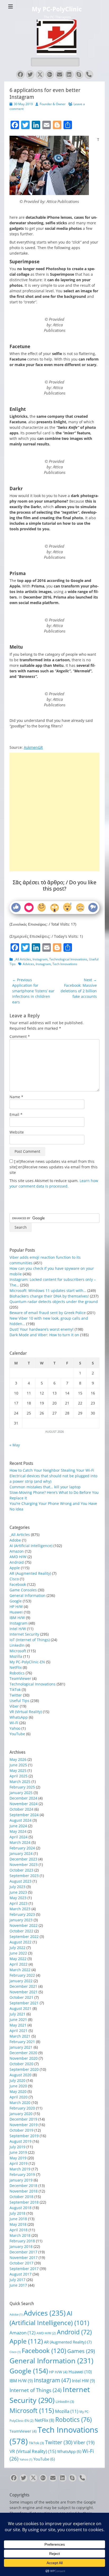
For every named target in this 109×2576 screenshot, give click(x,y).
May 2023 (18, 1898)
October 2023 (21, 1870)
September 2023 (24, 1876)
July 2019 (17, 2147)
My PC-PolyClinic (57, 9)
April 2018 (19, 2230)
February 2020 (22, 2108)
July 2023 (17, 1887)
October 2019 (21, 2130)
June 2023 (18, 1892)
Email (16, 1114)
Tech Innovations (65, 964)
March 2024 (20, 1842)
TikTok (15, 1690)
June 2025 (18, 1765)
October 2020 (21, 2064)
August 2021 (21, 2008)
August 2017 (21, 2274)
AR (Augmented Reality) (30, 1573)
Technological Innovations (68, 959)
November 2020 (24, 2058)
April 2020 (19, 2097)
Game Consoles (23, 1590)
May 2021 (18, 2025)
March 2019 (20, 2169)
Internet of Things (36, 2390)
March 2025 (20, 1782)
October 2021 (21, 1997)
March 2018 (20, 2235)
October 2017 (21, 2263)
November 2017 (24, 2257)
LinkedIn (17, 1645)
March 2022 (20, 1970)
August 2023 (21, 1881)
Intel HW (83, 2381)
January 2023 (21, 1920)
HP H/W (16, 1607)
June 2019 (18, 2152)
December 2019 (23, 2119)
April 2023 (19, 1903)
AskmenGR (33, 747)
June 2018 (18, 2219)
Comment (20, 1036)
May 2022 (18, 1959)
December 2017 (23, 2252)
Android (17, 1562)
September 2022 (24, 1936)
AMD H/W (18, 1557)
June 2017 (18, 2285)
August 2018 (21, 2208)
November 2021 (24, 1992)
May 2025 (18, 1770)
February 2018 (22, 2241)
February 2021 (22, 2042)
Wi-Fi (14, 1723)
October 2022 (21, 1931)
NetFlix (16, 1667)
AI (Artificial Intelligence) (31, 1546)
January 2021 (21, 2047)
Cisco (14, 1579)
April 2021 (19, 2031)
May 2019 (18, 2158)
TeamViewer (20, 1678)
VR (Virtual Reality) (26, 1712)
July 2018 (17, 2213)
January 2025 (21, 1793)
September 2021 (24, 2003)
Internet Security (24, 1634)
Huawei (16, 1612)
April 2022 (19, 1964)
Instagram (40, 959)
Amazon (17, 1551)
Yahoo (15, 1728)
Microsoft (18, 1651)
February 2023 (22, 1914)
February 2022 (22, 1975)
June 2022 (18, 1953)
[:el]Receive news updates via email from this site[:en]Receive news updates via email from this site (54, 1167)
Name (16, 1097)
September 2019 (24, 2136)
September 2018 (24, 2202)
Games (81, 2351)
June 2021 (18, 2020)
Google (16, 1601)
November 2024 (24, 1804)
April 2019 (19, 2163)
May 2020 (18, 2091)
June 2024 (18, 1826)
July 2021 (17, 2014)
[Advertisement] (54, 793)
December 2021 (23, 1986)
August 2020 (21, 2075)
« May (15, 1445)
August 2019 (21, 2141)
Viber (14, 1706)
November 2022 (24, 1925)
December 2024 (23, 1798)
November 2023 (24, 1865)
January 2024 (21, 1853)
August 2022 (21, 1942)
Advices (28, 964)
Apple (15, 1568)
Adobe (15, 1540)
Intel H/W (18, 1629)
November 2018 (24, 2191)
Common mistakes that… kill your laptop (45, 1487)
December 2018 (23, 2186)
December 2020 (23, 2053)
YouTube (17, 1734)
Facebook (18, 1584)
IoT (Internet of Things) (30, 1640)
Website (17, 1132)
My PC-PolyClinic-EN (27, 1662)
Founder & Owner (53, 104)
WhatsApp (19, 1717)
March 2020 (20, 2103)
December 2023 (23, 1859)
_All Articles (22, 959)
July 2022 (17, 1948)
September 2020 (24, 2069)
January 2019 (21, 2180)
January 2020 (21, 2114)
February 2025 (22, 1787)
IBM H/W (17, 1618)
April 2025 (19, 1776)
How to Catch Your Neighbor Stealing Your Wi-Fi (52, 1470)
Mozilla (16, 1656)
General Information (28, 1595)
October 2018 (21, 2197)
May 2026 (18, 1759)
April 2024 (19, 1837)
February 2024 (22, 1848)
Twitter (16, 1695)
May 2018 (18, 2224)
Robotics (17, 1673)
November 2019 (24, 2125)
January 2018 (21, 2246)
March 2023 (20, 1909)
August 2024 (21, 1820)
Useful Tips (19, 1701)
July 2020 (17, 2080)
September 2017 (24, 2269)
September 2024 (24, 1815)
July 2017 (17, 2280)
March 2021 (20, 2036)
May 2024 (18, 1831)
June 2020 (18, 2086)
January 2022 (21, 1981)
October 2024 (21, 1809)
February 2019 (22, 2174)
